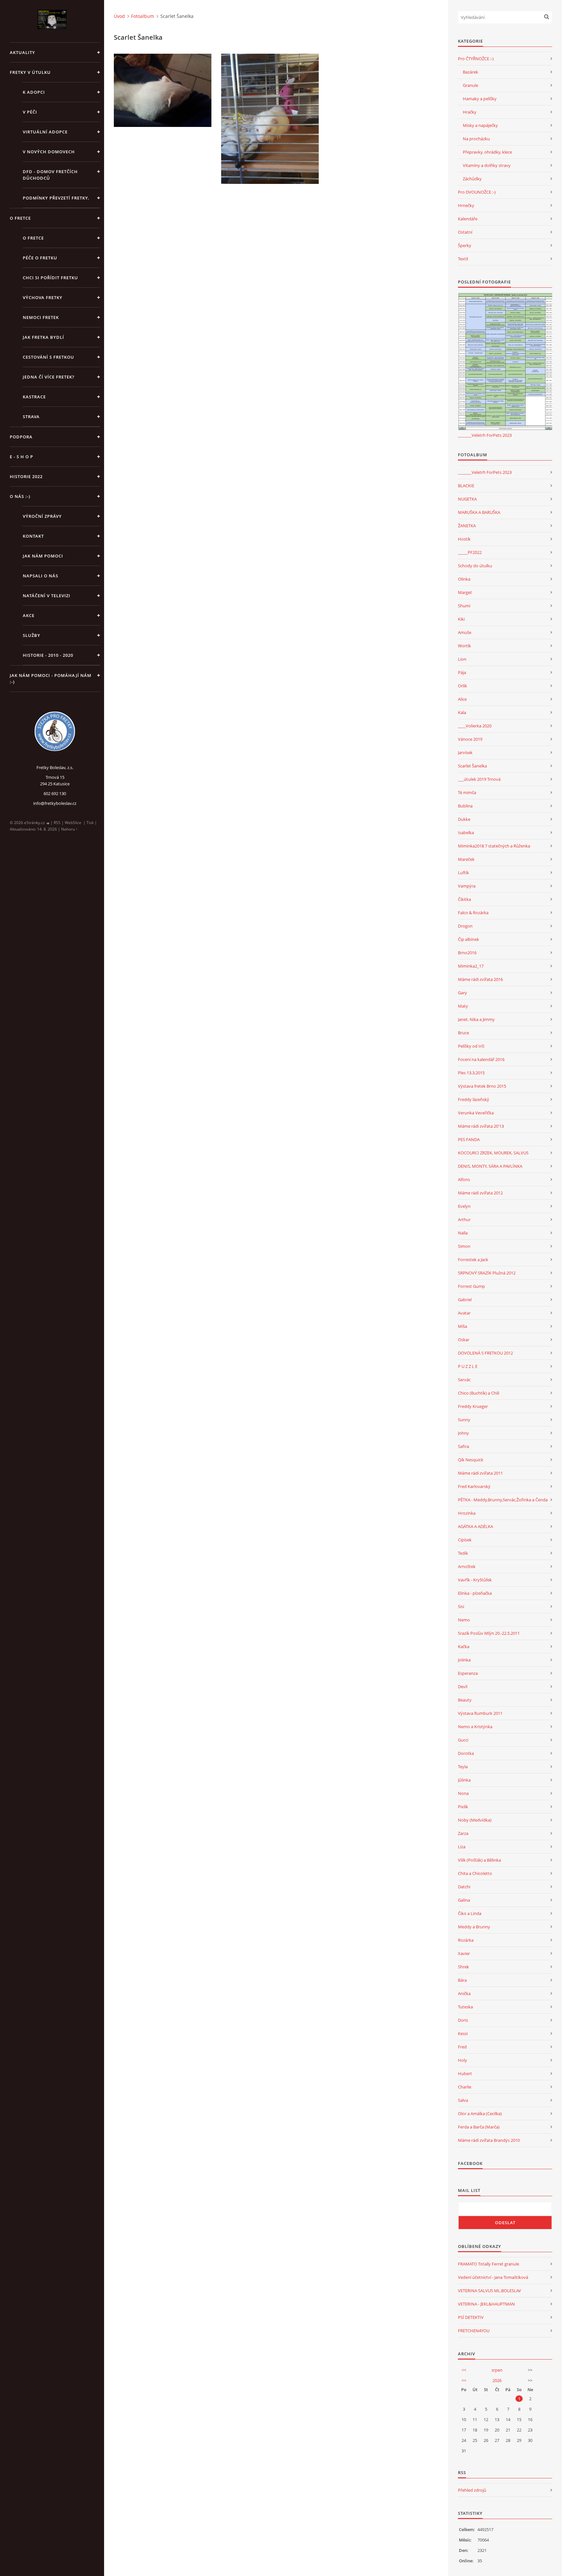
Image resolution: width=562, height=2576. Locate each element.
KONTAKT (33, 536)
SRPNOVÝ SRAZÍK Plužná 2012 (487, 1273)
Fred (462, 2047)
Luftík (463, 873)
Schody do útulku (475, 566)
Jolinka (464, 1660)
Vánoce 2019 (470, 739)
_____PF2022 (470, 552)
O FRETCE (20, 218)
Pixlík (463, 1807)
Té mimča (467, 792)
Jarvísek (465, 752)
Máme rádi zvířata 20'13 (481, 1126)
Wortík (464, 646)
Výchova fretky (43, 297)
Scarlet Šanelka (472, 766)
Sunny (464, 1420)
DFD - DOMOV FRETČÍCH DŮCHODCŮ (50, 175)
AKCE (29, 615)
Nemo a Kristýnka (475, 1727)
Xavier (464, 1953)
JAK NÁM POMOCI (43, 556)
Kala (462, 712)
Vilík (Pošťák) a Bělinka (479, 1860)
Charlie (465, 2087)
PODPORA (21, 437)
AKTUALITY (22, 52)
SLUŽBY (32, 635)
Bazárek (470, 72)
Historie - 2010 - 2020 (48, 655)
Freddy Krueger (473, 1406)
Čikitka (464, 899)
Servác (464, 1380)
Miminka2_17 (471, 966)
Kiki (461, 619)
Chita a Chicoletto (475, 1873)
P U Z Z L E (468, 1366)
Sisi (461, 1606)
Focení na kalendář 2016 (481, 1059)
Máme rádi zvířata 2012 (480, 1193)
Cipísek (465, 1540)
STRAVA (31, 417)
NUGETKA (467, 499)
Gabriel (465, 1300)
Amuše (465, 632)
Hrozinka (467, 1513)
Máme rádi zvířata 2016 (480, 979)
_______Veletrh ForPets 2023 (485, 435)
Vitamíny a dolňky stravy (487, 165)
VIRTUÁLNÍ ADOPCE (45, 132)
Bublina (465, 806)
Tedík (463, 1553)
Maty (463, 1006)
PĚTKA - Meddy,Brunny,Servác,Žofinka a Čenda (503, 1500)
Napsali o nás (40, 576)
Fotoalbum (143, 16)
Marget (465, 592)
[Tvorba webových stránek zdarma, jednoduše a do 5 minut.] (48, 823)
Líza (462, 1847)
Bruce (463, 1033)
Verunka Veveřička (476, 1113)
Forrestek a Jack (473, 1260)
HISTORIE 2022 (26, 476)
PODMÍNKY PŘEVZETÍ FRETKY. (56, 198)
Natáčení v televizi (47, 596)
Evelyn (464, 1206)
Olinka (464, 579)
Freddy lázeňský (474, 1099)
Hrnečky (466, 205)
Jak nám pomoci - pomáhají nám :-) (51, 679)
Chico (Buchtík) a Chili (479, 1393)
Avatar (464, 1313)
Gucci (463, 1740)
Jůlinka (464, 1780)
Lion (462, 659)
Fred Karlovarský (474, 1486)
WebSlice (73, 823)
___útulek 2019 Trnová (479, 779)
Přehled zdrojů (472, 2490)
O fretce (33, 238)
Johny (463, 1433)
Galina (464, 1900)
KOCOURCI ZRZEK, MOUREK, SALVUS (493, 1153)
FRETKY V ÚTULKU (30, 72)
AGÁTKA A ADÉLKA (475, 1526)
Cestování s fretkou (48, 357)
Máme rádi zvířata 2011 (480, 1473)
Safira (463, 1446)
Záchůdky (472, 179)
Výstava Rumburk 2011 (480, 1713)
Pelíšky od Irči (471, 1046)
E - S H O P (21, 457)
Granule (470, 85)
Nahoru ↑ (69, 829)
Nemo (464, 1620)
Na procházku (476, 139)
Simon (464, 1246)
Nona (463, 1793)
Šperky (465, 245)
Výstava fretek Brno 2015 (482, 1086)
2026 (497, 2380)
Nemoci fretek (41, 317)
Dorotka (466, 1753)
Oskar (464, 1340)
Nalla (463, 1233)
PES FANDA (469, 1139)
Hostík (464, 539)
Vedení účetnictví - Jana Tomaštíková (493, 2277)
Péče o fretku (40, 258)
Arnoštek (467, 1566)
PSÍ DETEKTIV (471, 2317)
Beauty (465, 1700)
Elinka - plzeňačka (475, 1593)
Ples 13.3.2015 (471, 1073)
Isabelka (466, 833)
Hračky (470, 112)
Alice (462, 699)
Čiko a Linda (470, 1913)
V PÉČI (30, 112)
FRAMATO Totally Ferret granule (488, 2264)
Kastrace (34, 397)
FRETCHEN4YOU (474, 2331)
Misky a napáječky (480, 125)
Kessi (463, 2033)
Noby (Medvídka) (475, 1820)
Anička (464, 1993)
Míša (462, 1326)
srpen (497, 2370)
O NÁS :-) (20, 496)
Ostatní (465, 232)
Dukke (464, 819)
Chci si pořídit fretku (50, 278)
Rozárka (466, 1940)
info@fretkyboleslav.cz (55, 803)
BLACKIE (466, 486)
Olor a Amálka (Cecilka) (480, 2114)
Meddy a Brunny (474, 1927)
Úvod (119, 16)
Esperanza (468, 1673)
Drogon (465, 926)
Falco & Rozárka (473, 913)
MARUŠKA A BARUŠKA (479, 512)
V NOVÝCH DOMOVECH (49, 152)
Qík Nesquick (471, 1460)
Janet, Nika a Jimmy (476, 1019)
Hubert (465, 2073)
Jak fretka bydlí (43, 337)
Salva (463, 2100)
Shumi (464, 606)
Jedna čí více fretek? (49, 377)
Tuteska (465, 2007)
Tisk (90, 823)
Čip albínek (468, 939)
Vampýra (467, 886)
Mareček (466, 859)
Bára (462, 1980)
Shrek (463, 1967)
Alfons (464, 1179)
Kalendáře (468, 219)
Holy (462, 2060)
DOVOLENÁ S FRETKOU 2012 (485, 1353)
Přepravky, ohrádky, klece (487, 152)
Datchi (464, 1887)
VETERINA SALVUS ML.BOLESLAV (489, 2291)
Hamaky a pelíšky (480, 99)
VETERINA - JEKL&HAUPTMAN (486, 2304)
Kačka (464, 1646)
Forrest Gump (471, 1286)
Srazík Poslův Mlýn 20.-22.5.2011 (489, 1633)
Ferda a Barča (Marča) (479, 2127)
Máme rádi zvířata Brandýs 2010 (489, 2140)
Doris (463, 2020)
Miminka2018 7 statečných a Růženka (494, 846)
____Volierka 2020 (475, 726)
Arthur (464, 1219)
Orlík (462, 686)
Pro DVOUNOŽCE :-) (477, 192)
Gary (462, 993)
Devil (463, 1687)
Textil (463, 259)
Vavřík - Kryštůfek (475, 1580)
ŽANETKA (467, 526)
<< (464, 2370)
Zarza (463, 1833)
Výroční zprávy (42, 516)
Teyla (463, 1767)
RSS (57, 823)
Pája (462, 672)
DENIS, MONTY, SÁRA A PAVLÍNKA (490, 1166)
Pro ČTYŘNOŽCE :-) (476, 59)
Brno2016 (467, 953)
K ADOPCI (34, 92)
